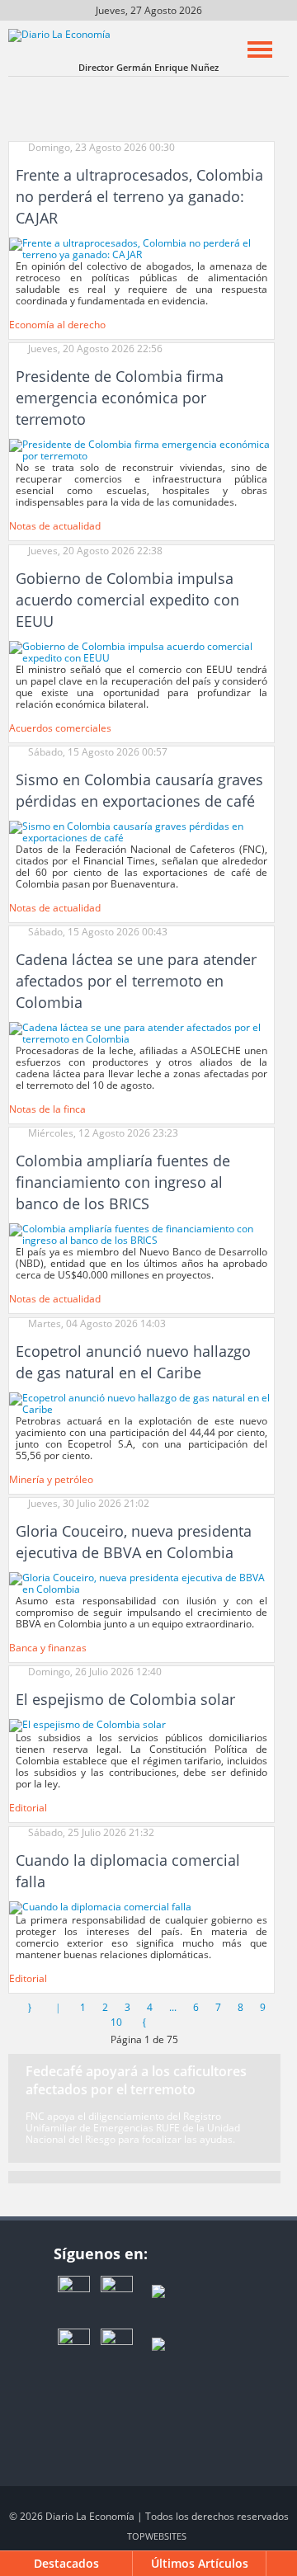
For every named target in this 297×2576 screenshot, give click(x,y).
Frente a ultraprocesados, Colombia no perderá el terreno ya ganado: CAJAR (139, 196)
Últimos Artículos (200, 2563)
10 (116, 2022)
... (173, 2007)
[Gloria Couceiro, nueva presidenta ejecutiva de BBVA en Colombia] (141, 1582)
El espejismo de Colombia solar (125, 1699)
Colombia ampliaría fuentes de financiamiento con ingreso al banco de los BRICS (123, 1182)
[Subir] (282, 2564)
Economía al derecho (57, 325)
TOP (157, 2536)
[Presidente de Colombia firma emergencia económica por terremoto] (141, 450)
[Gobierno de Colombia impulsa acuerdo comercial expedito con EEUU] (141, 651)
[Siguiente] (144, 2022)
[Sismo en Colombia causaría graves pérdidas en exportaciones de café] (141, 831)
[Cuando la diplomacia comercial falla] (100, 1907)
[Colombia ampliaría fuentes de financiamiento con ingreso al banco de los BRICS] (141, 1234)
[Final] (172, 2022)
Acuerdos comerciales (60, 728)
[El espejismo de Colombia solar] (87, 1725)
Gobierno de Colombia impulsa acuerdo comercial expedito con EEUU (127, 600)
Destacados (66, 2563)
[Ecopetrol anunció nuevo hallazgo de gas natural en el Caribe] (141, 1403)
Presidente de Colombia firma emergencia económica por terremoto (120, 398)
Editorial (28, 1808)
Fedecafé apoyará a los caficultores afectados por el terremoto (136, 2080)
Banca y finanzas (48, 1648)
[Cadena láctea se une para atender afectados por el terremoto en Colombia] (141, 1032)
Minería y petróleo (51, 1479)
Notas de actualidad (55, 526)
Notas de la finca (47, 1109)
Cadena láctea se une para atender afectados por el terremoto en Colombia (136, 981)
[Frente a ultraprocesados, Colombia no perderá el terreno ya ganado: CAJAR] (141, 248)
